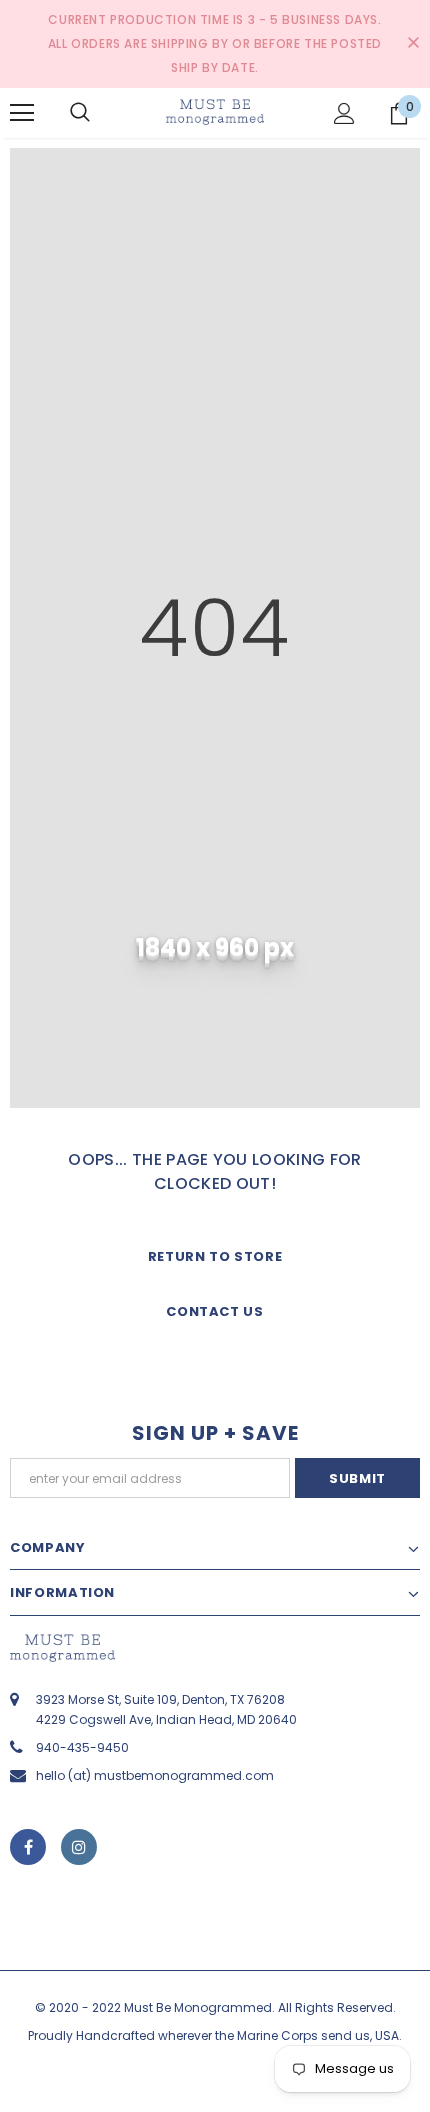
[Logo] (215, 112)
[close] (413, 44)
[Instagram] (79, 1847)
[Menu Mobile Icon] (22, 113)
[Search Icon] (80, 113)
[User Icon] (344, 113)
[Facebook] (28, 1847)
